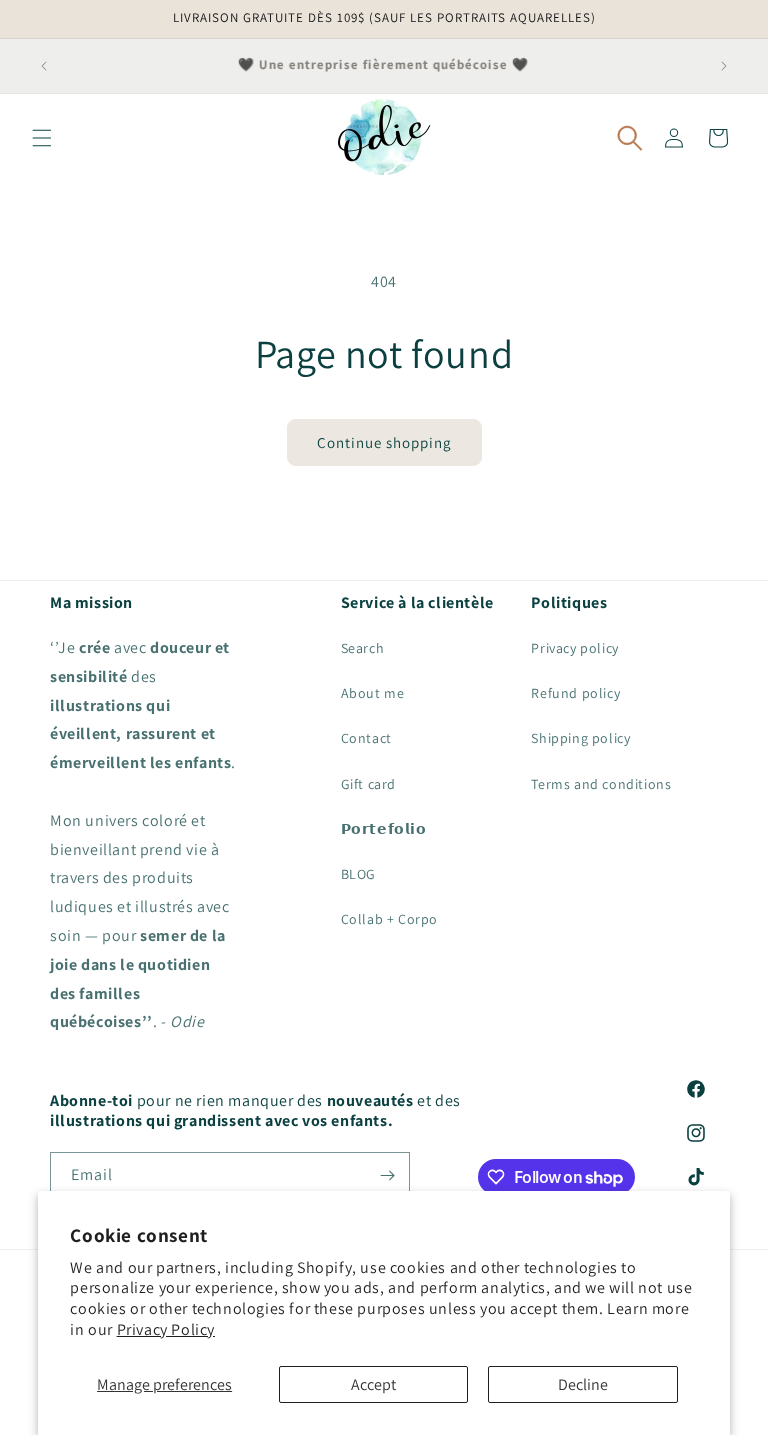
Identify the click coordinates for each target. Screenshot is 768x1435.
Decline (583, 1384)
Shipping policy (580, 738)
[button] (42, 138)
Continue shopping (384, 442)
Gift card (368, 784)
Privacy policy (574, 648)
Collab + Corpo (389, 919)
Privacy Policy (166, 1329)
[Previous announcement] (44, 66)
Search (363, 648)
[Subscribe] (387, 1175)
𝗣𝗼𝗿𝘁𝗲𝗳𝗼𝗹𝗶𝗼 (384, 829)
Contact (366, 738)
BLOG (358, 874)
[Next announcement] (724, 66)
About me (373, 693)
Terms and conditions (601, 784)
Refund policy (575, 693)
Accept (373, 1384)
